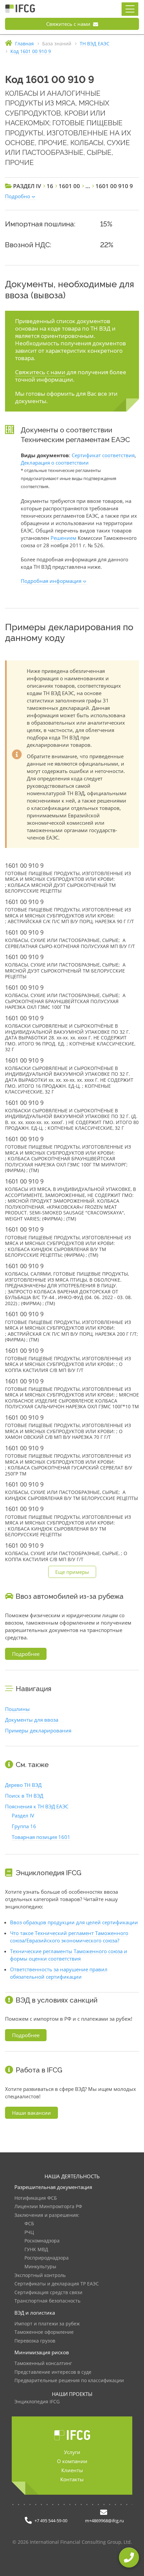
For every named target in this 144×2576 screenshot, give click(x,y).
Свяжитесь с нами (69, 24)
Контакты (72, 2479)
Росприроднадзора (47, 2258)
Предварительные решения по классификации (69, 2381)
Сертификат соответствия (103, 455)
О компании (72, 2461)
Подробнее (26, 1654)
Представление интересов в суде (53, 2372)
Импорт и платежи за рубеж (47, 2324)
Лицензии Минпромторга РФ (48, 2207)
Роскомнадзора (42, 2241)
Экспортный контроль (40, 2276)
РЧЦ (29, 2232)
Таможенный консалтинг (43, 2364)
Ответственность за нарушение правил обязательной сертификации (59, 1973)
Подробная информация (51, 581)
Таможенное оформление (44, 2332)
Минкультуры (40, 2267)
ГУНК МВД (36, 2250)
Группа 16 (24, 1826)
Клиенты (72, 2470)
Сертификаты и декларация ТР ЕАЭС (57, 2284)
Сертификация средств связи (48, 2293)
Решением (63, 538)
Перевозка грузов (35, 2341)
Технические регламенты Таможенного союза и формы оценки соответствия (69, 1955)
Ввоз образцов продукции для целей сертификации (74, 1922)
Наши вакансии (31, 2113)
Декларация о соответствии (55, 463)
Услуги (72, 2452)
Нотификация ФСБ (36, 2198)
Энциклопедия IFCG (37, 2402)
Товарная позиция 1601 (41, 1837)
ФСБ (29, 2224)
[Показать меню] (130, 9)
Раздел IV (23, 1815)
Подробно (18, 196)
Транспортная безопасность (47, 2301)
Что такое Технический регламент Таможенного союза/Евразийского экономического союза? (69, 1937)
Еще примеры (72, 1572)
